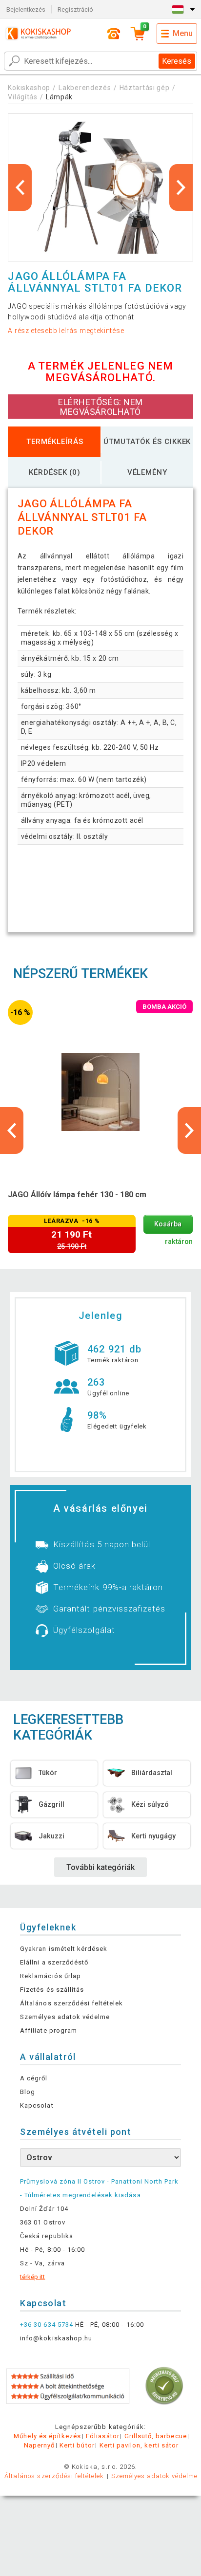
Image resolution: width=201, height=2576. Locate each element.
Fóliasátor (102, 2436)
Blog (28, 2092)
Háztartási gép (145, 88)
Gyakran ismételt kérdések (64, 1949)
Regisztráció (75, 9)
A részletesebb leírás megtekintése (66, 331)
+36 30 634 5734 (47, 2325)
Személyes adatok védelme (65, 2017)
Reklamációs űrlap (50, 1976)
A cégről (34, 2078)
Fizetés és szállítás (52, 1990)
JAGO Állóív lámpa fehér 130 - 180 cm (77, 1195)
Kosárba (168, 1224)
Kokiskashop (29, 88)
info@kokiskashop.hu (56, 2338)
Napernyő (39, 2445)
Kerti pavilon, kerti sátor (139, 2445)
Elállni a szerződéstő (54, 1962)
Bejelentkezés (26, 9)
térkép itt (32, 2277)
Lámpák (59, 97)
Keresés (177, 61)
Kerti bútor (77, 2445)
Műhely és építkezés (47, 2436)
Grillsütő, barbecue (156, 2436)
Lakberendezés (85, 88)
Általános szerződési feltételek (71, 2003)
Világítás (22, 97)
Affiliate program (49, 2030)
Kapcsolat (37, 2105)
